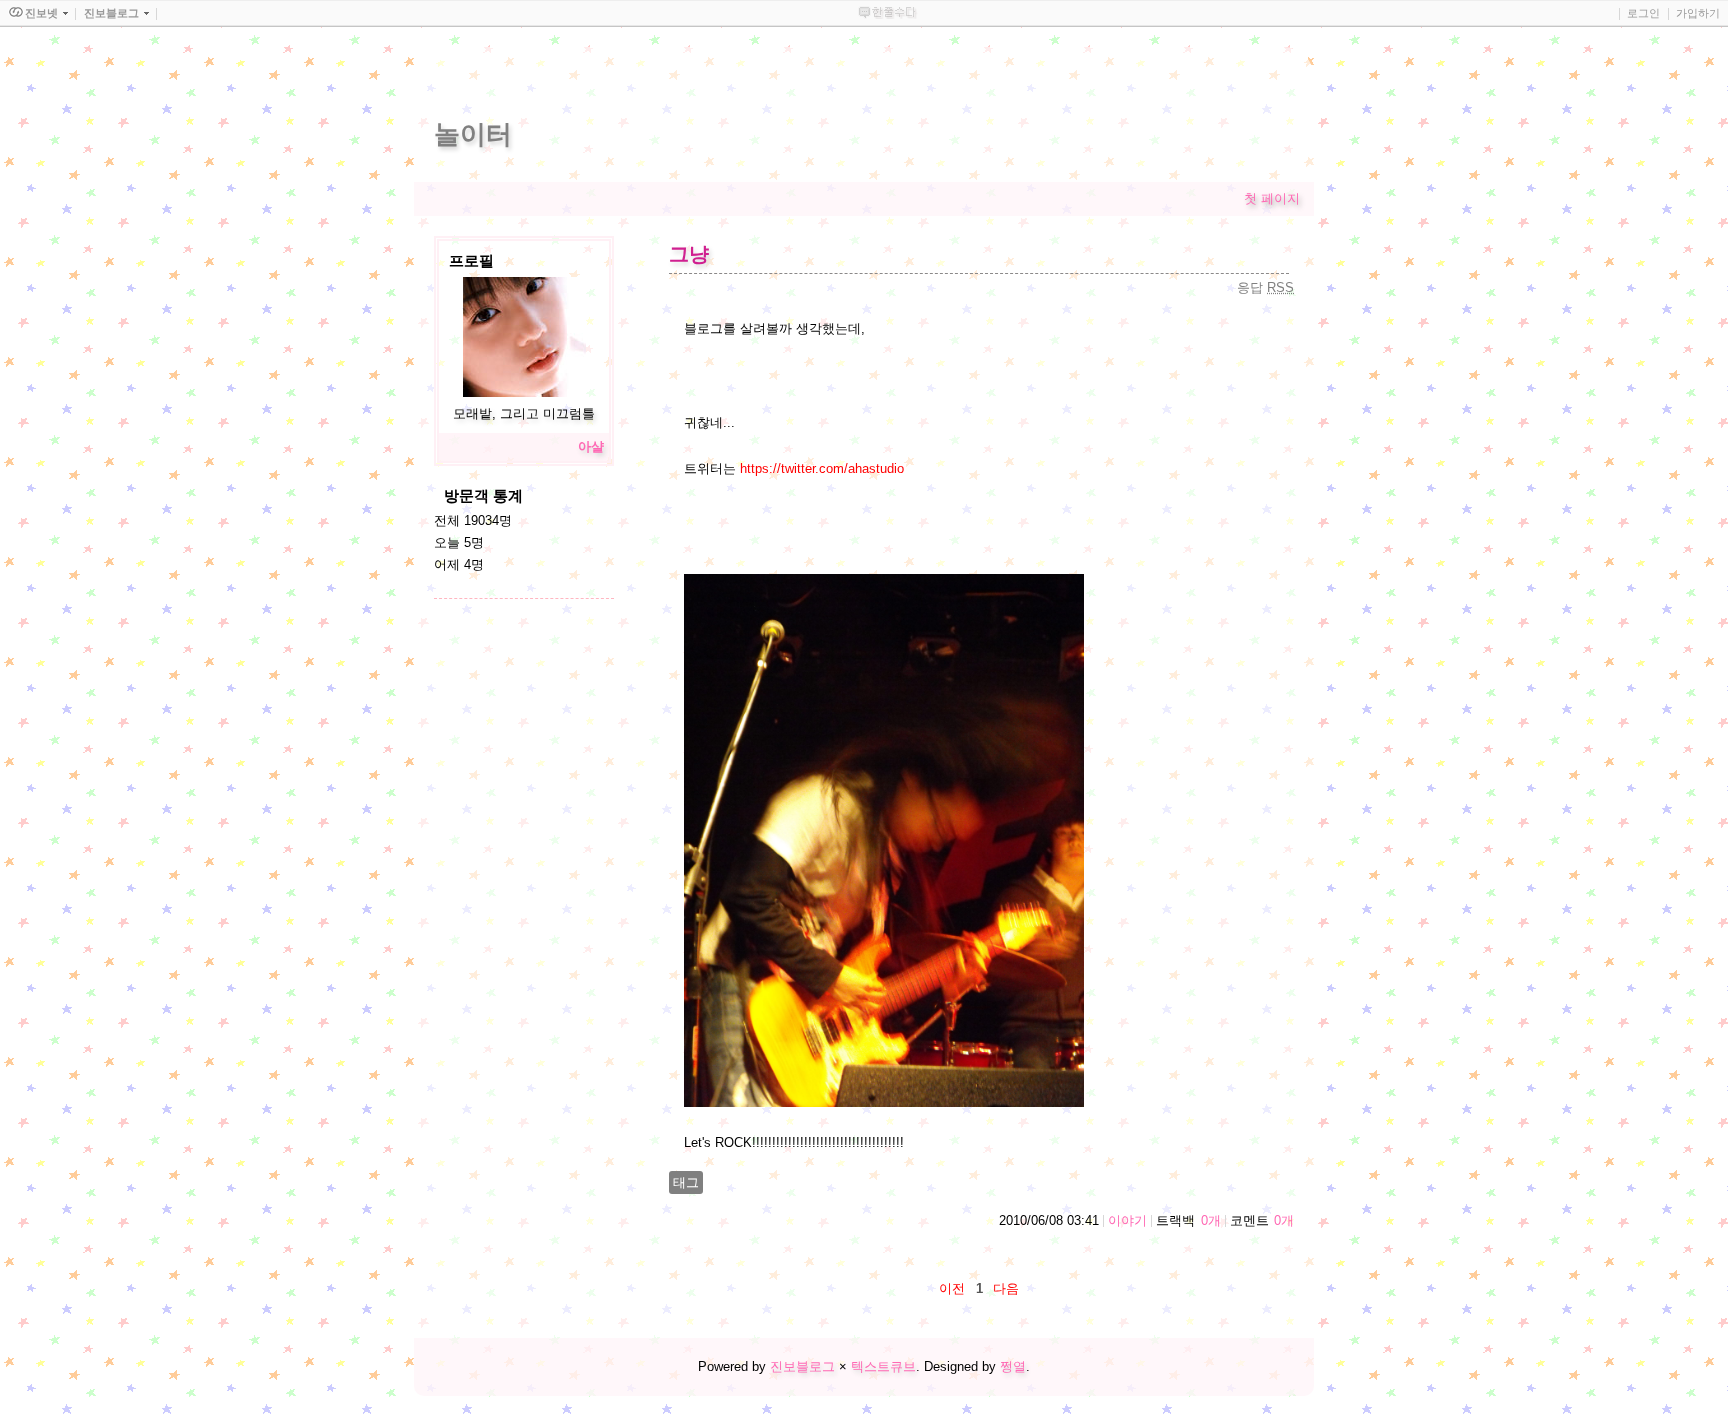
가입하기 (1698, 13)
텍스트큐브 (883, 1366)
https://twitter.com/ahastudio (822, 468)
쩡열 (1013, 1366)
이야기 (1127, 1220)
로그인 (1643, 13)
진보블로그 (802, 1366)
